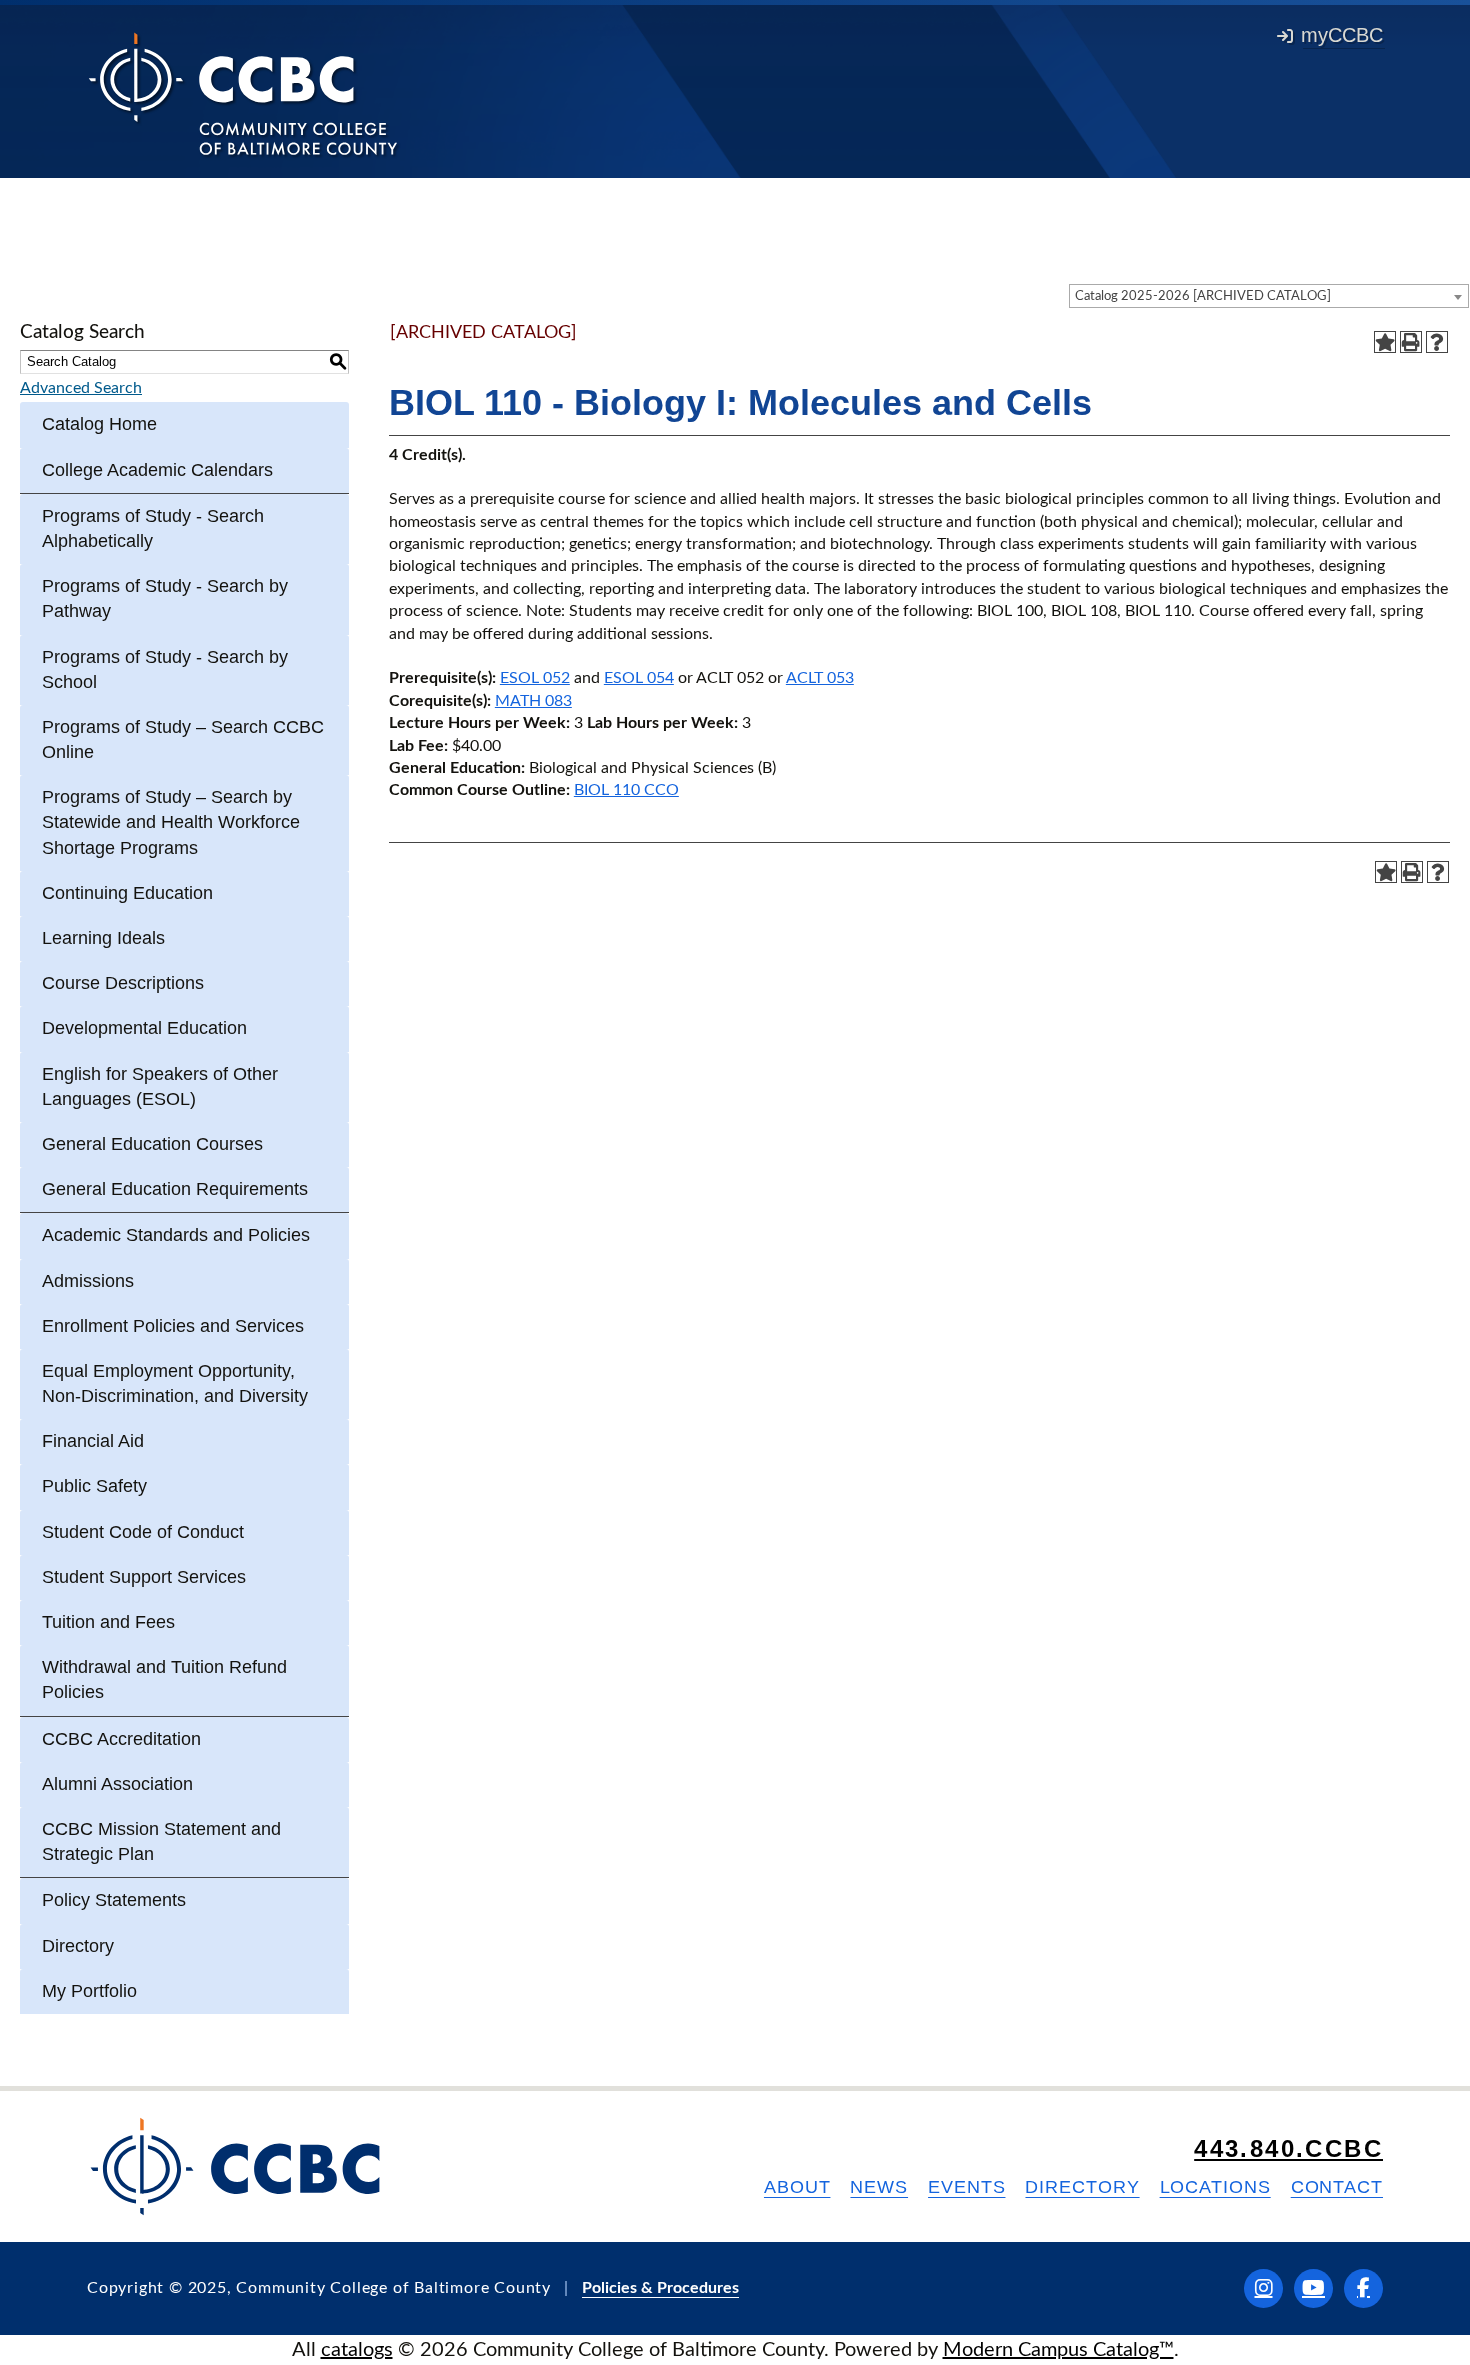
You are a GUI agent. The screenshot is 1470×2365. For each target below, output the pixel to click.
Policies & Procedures (660, 2288)
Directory (78, 1946)
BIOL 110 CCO (626, 790)
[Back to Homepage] (243, 93)
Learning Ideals (103, 938)
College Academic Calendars (157, 470)
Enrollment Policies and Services (173, 1326)
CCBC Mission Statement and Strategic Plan (161, 1841)
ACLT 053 (820, 678)
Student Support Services (144, 1577)
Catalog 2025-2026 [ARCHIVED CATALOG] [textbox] (1203, 296)
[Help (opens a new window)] (1437, 342)
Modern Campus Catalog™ (1058, 2350)
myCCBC (1342, 35)
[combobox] (1269, 296)
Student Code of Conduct (143, 1532)
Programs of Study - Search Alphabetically (153, 528)
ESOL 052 (535, 678)
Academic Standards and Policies (176, 1235)
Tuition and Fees (108, 1622)
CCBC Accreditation (121, 1739)
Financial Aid (93, 1441)
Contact (1337, 2187)
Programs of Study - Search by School (165, 669)
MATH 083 (533, 701)
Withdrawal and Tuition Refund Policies (164, 1679)
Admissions (88, 1281)
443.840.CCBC (1288, 2148)
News (879, 2187)
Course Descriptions (123, 983)
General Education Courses (152, 1144)
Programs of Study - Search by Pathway (165, 598)
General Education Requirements (175, 1189)
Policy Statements (114, 1900)
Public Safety (94, 1486)
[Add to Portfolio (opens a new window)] (1385, 342)
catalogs (357, 2350)
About (797, 2187)
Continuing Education (127, 893)
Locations (1215, 2187)
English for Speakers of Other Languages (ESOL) (160, 1086)
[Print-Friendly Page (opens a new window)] (1411, 342)
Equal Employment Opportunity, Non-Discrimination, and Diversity (175, 1383)
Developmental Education (144, 1028)
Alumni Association (117, 1784)
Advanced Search (81, 388)
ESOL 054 (639, 678)
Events (966, 2187)
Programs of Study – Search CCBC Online (183, 739)
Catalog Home (99, 424)
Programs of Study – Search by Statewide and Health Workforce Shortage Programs (171, 822)
